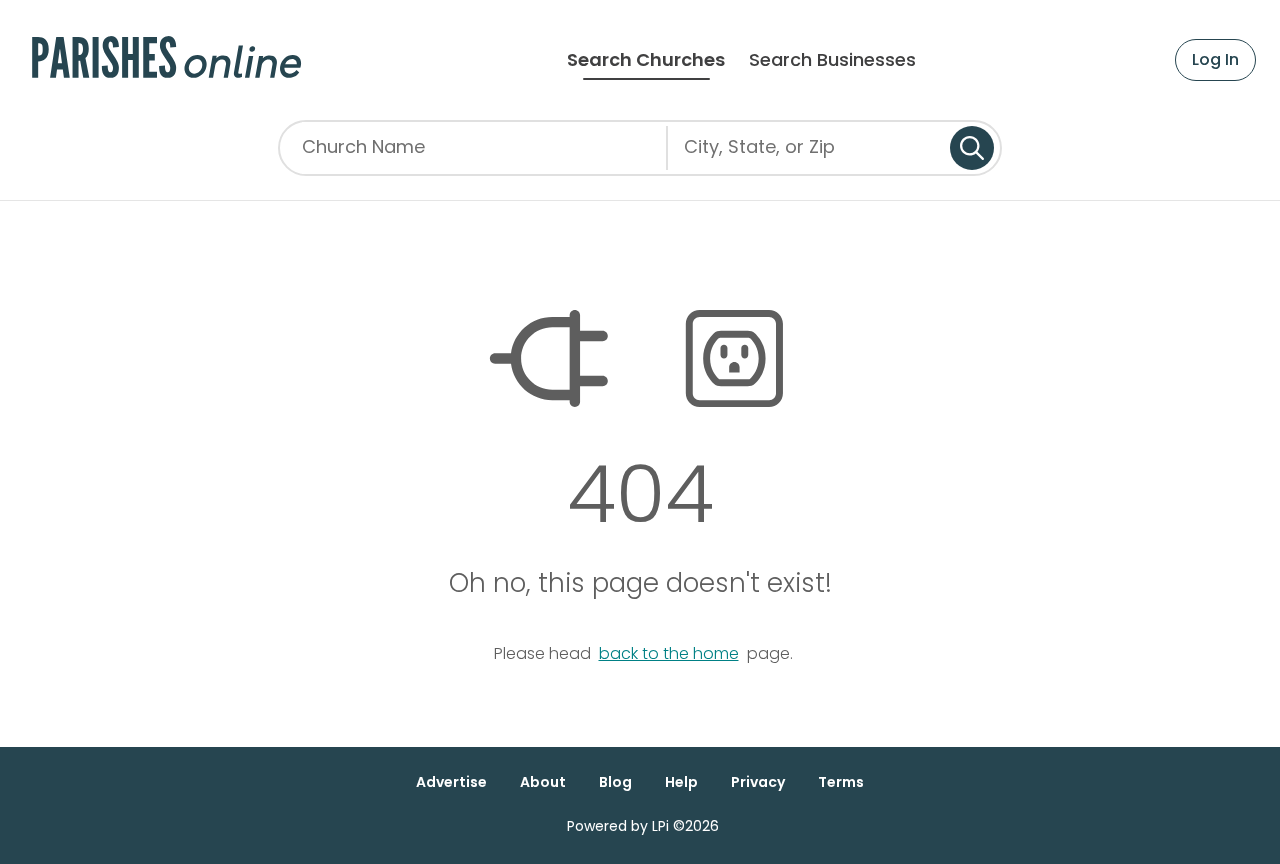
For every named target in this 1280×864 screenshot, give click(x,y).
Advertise (451, 782)
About (543, 782)
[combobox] (809, 155)
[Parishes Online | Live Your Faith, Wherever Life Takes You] (166, 60)
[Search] (972, 148)
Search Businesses (832, 60)
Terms (841, 782)
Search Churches (646, 60)
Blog (615, 782)
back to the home (669, 653)
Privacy (758, 782)
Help (681, 782)
